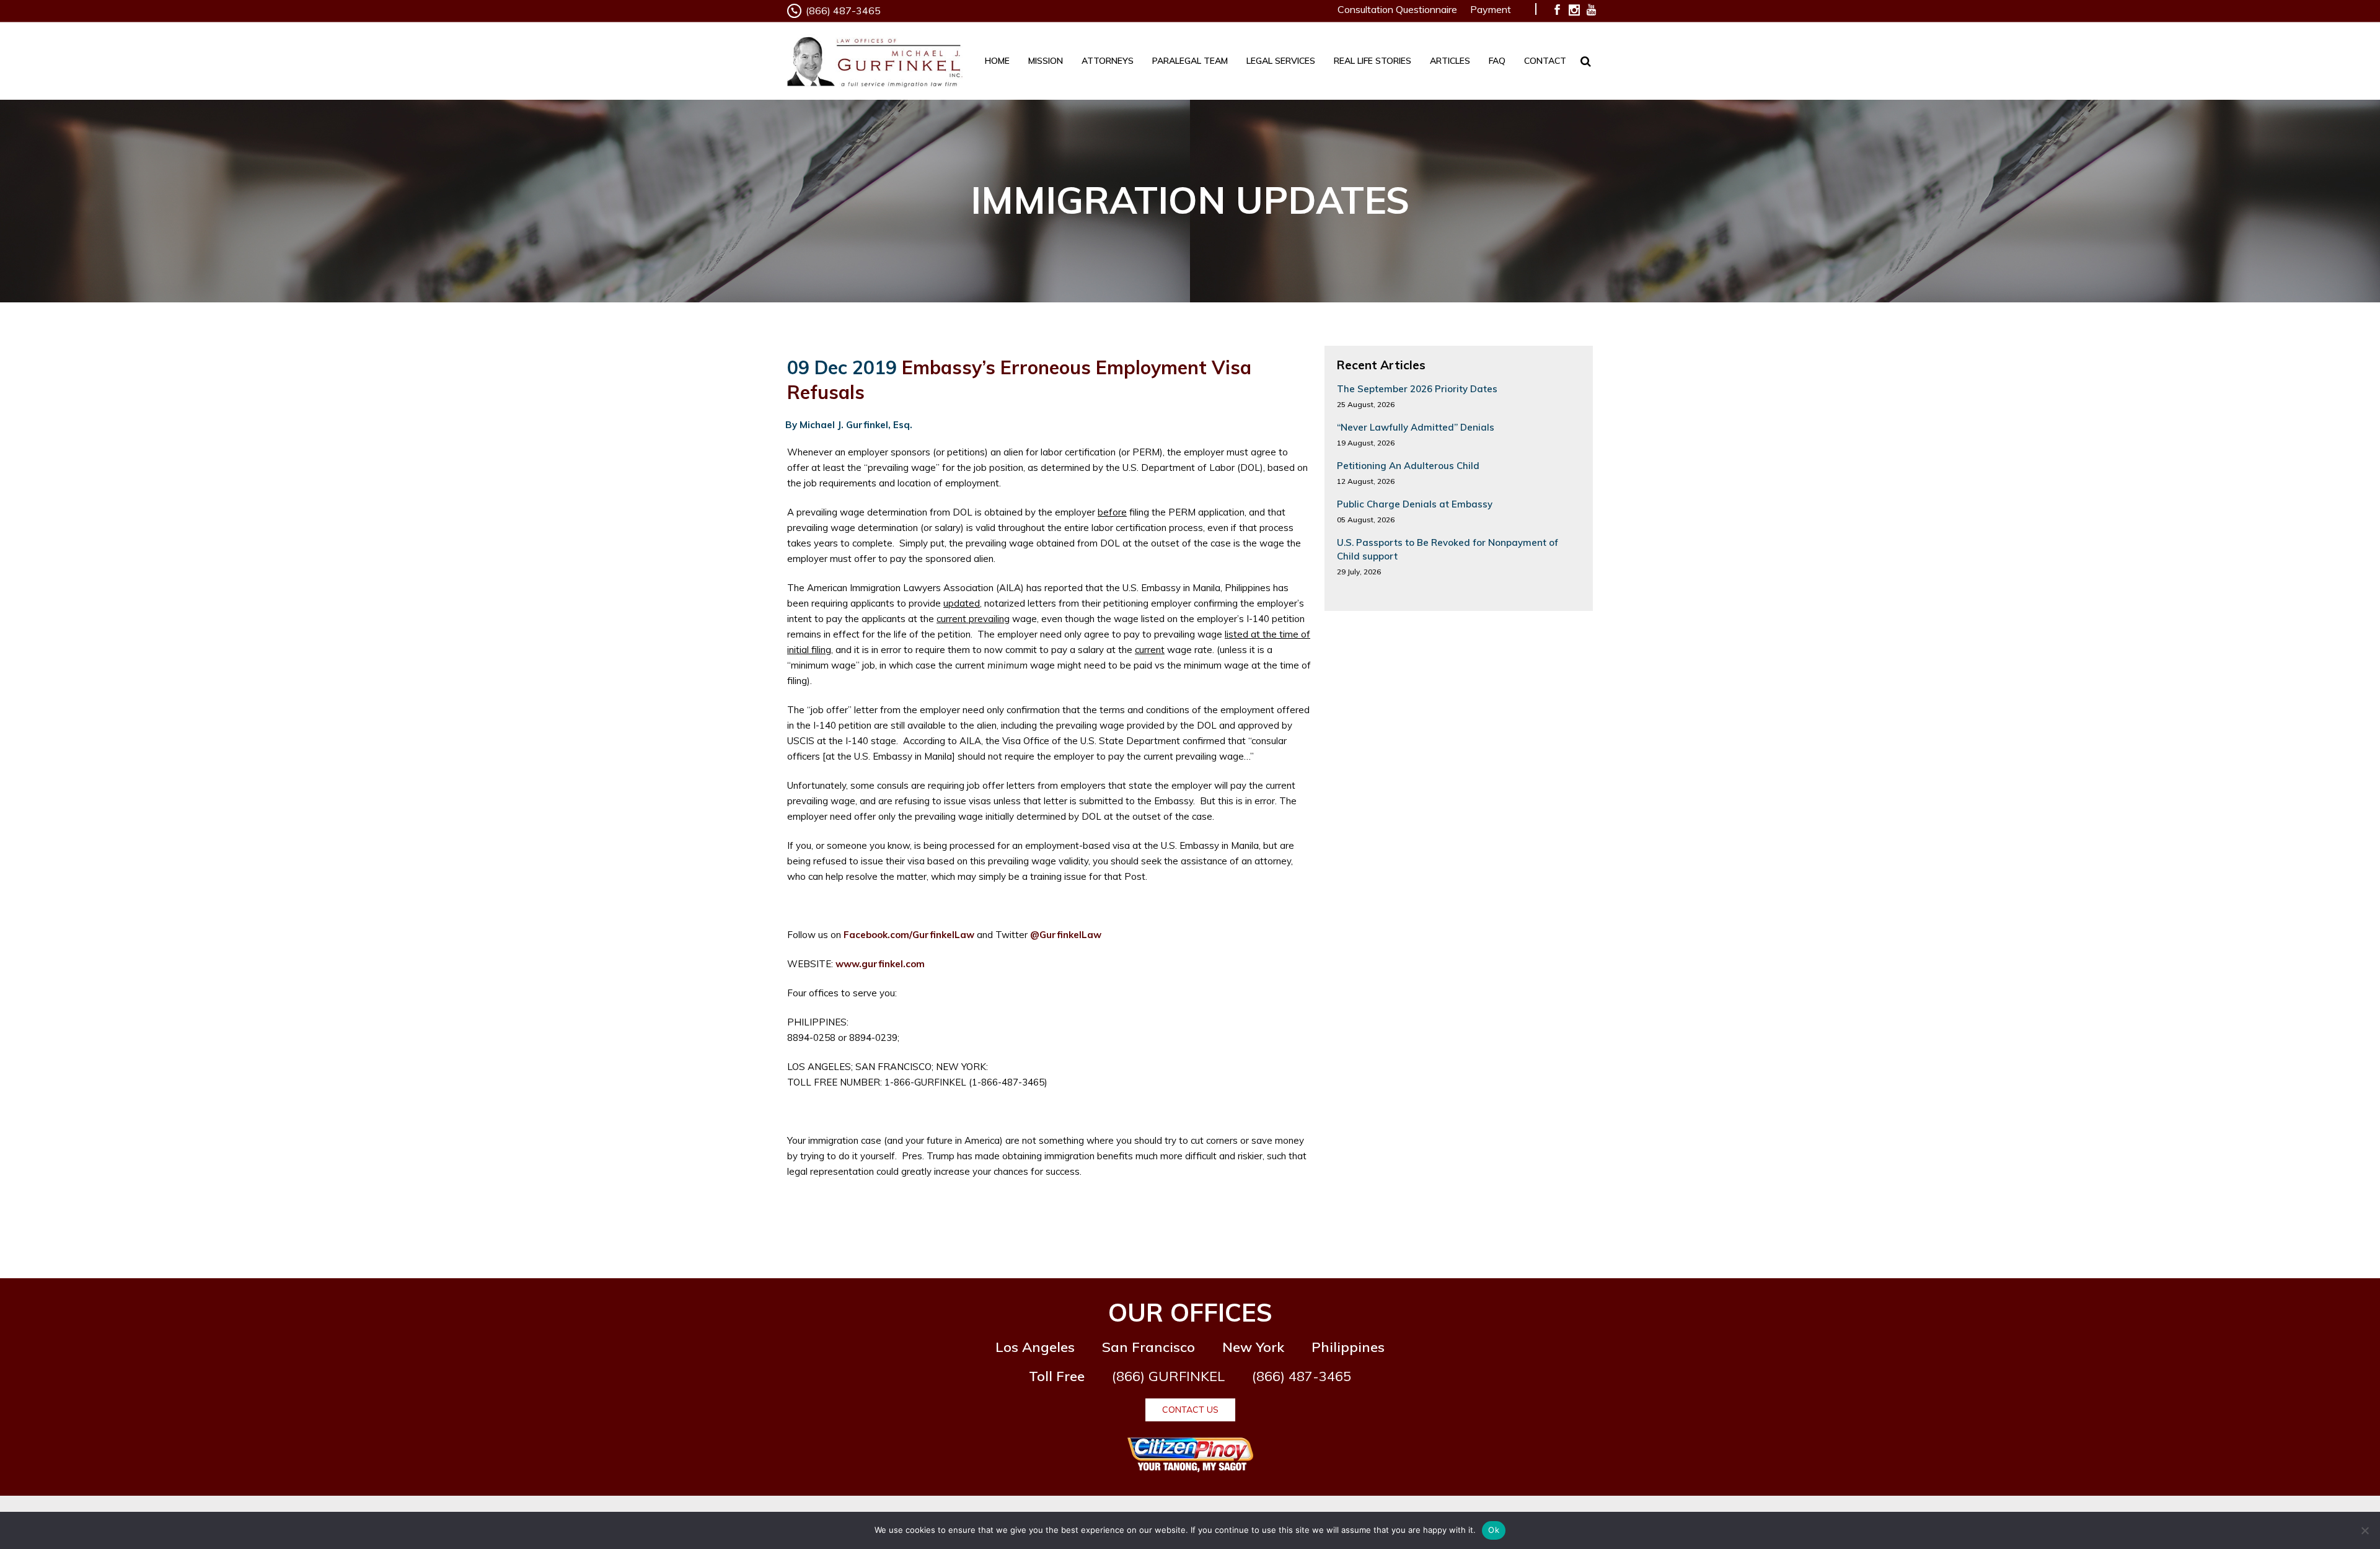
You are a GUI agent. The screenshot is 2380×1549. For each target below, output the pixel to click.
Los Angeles (1035, 1347)
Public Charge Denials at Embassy (1415, 504)
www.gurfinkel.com (880, 964)
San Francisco (1148, 1347)
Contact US (1190, 1410)
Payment (1491, 9)
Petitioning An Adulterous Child (1408, 466)
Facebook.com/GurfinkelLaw (909, 935)
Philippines (1348, 1347)
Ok (1494, 1530)
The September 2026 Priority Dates (1417, 389)
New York (1253, 1347)
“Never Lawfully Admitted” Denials (1416, 427)
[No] (2365, 1530)
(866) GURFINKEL (1168, 1376)
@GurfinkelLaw (1066, 935)
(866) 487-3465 (843, 11)
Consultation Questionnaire (1397, 9)
